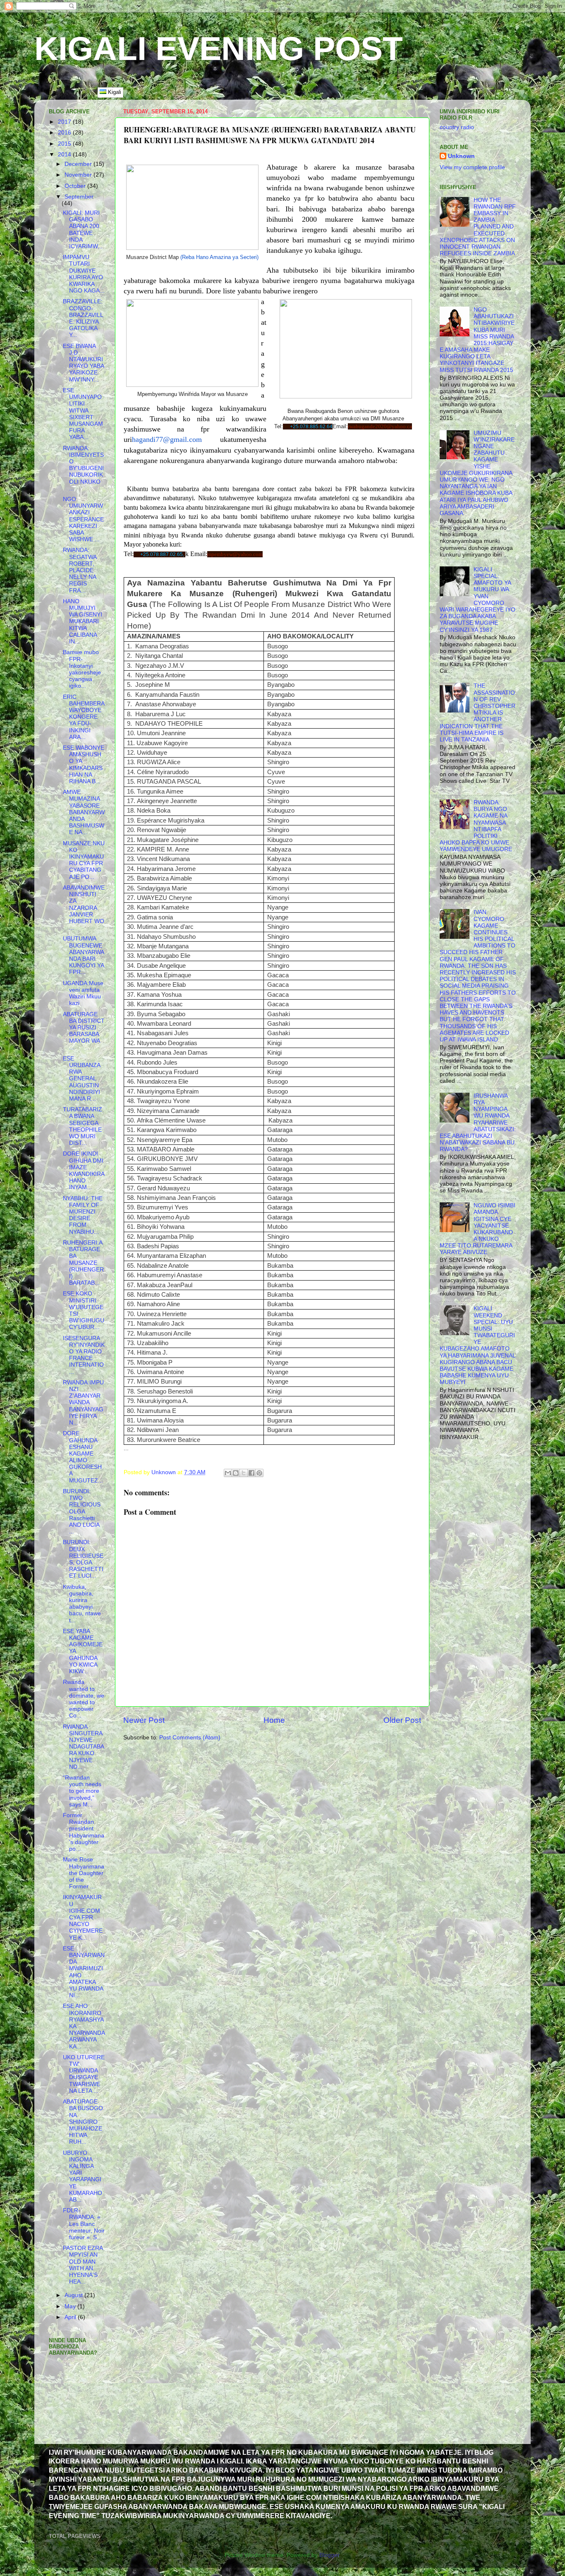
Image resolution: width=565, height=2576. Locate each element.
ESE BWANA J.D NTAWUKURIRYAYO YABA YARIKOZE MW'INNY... (83, 363)
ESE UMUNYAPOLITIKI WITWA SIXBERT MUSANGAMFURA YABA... (83, 414)
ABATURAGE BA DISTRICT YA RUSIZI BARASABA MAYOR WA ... (84, 1031)
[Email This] (228, 1473)
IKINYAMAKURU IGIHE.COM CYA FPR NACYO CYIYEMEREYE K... (83, 1917)
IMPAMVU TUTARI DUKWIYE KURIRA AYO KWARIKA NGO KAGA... (84, 274)
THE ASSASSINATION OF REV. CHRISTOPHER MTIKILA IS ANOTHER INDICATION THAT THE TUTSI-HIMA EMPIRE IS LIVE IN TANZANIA (478, 713)
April (71, 2317)
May (71, 2306)
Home (274, 1720)
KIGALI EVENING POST (219, 49)
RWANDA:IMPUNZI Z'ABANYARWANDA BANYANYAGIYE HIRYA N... (83, 1403)
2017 (65, 122)
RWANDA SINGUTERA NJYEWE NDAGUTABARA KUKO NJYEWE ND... (84, 1747)
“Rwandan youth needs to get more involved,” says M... (82, 1791)
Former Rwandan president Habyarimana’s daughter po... (84, 1832)
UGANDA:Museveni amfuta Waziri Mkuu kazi (83, 993)
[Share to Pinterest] (259, 1473)
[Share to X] (244, 1473)
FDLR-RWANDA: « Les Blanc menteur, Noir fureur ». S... (84, 2224)
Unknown (461, 156)
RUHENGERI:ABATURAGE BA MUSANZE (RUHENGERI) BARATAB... (83, 1263)
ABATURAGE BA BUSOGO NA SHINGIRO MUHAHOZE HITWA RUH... (83, 2122)
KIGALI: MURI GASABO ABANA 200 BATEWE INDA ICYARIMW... (83, 230)
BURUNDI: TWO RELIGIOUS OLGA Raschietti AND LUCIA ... (82, 1511)
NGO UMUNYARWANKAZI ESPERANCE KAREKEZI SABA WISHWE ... (83, 519)
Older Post (402, 1720)
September (79, 197)
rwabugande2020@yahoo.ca (380, 426)
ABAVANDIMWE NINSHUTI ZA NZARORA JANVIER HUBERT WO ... (84, 908)
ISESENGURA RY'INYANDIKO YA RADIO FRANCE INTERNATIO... (84, 1355)
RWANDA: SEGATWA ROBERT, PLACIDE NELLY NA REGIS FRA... (80, 570)
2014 (65, 155)
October (76, 186)
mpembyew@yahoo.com (235, 554)
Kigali (114, 92)
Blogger (329, 2555)
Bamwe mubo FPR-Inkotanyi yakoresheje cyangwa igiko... (82, 669)
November (79, 175)
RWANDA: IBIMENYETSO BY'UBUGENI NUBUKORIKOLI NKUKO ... (83, 468)
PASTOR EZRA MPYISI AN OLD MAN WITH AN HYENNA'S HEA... (83, 2265)
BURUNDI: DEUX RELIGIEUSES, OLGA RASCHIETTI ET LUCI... (83, 1559)
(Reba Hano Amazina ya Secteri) (219, 257)
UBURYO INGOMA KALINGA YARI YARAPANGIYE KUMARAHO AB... (83, 2176)
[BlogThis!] (236, 1473)
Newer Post (144, 1720)
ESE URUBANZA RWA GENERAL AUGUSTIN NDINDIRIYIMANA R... (81, 1079)
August (74, 2295)
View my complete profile (472, 167)
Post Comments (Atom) (190, 1738)
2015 (65, 144)
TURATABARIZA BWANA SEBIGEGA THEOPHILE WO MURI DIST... (83, 1126)
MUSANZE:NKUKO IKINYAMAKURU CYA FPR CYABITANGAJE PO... (84, 860)
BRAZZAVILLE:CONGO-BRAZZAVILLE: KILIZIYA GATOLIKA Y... (83, 318)
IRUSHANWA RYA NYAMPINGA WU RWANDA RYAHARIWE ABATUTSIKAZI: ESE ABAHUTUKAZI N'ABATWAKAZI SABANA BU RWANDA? (478, 1123)
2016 (65, 133)
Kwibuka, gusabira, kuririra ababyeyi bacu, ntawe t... (82, 1604)
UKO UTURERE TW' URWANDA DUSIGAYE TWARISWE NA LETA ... (84, 2074)
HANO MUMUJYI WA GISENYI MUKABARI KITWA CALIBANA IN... (83, 621)
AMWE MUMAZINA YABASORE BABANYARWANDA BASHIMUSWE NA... (84, 812)
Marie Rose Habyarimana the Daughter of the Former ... (84, 1873)
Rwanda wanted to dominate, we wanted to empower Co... (84, 1699)
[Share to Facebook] (251, 1473)
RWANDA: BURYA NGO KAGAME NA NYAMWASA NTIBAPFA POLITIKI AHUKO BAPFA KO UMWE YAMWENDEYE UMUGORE (476, 826)
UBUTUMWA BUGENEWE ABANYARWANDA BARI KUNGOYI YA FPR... (84, 955)
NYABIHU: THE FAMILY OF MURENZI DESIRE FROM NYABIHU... (83, 1215)
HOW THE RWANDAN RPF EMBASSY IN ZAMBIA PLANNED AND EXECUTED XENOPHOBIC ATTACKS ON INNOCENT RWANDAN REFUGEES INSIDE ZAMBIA (478, 227)
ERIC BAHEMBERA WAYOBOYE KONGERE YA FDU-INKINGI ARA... (84, 717)
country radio (457, 127)
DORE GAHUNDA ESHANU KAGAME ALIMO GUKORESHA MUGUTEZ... (83, 1457)
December (79, 164)
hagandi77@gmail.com (167, 439)
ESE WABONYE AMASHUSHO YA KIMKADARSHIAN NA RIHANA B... (84, 765)
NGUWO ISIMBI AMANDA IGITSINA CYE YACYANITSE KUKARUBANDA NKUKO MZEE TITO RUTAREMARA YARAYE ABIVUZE (478, 1229)
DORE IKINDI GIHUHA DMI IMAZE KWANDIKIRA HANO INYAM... (84, 1170)
